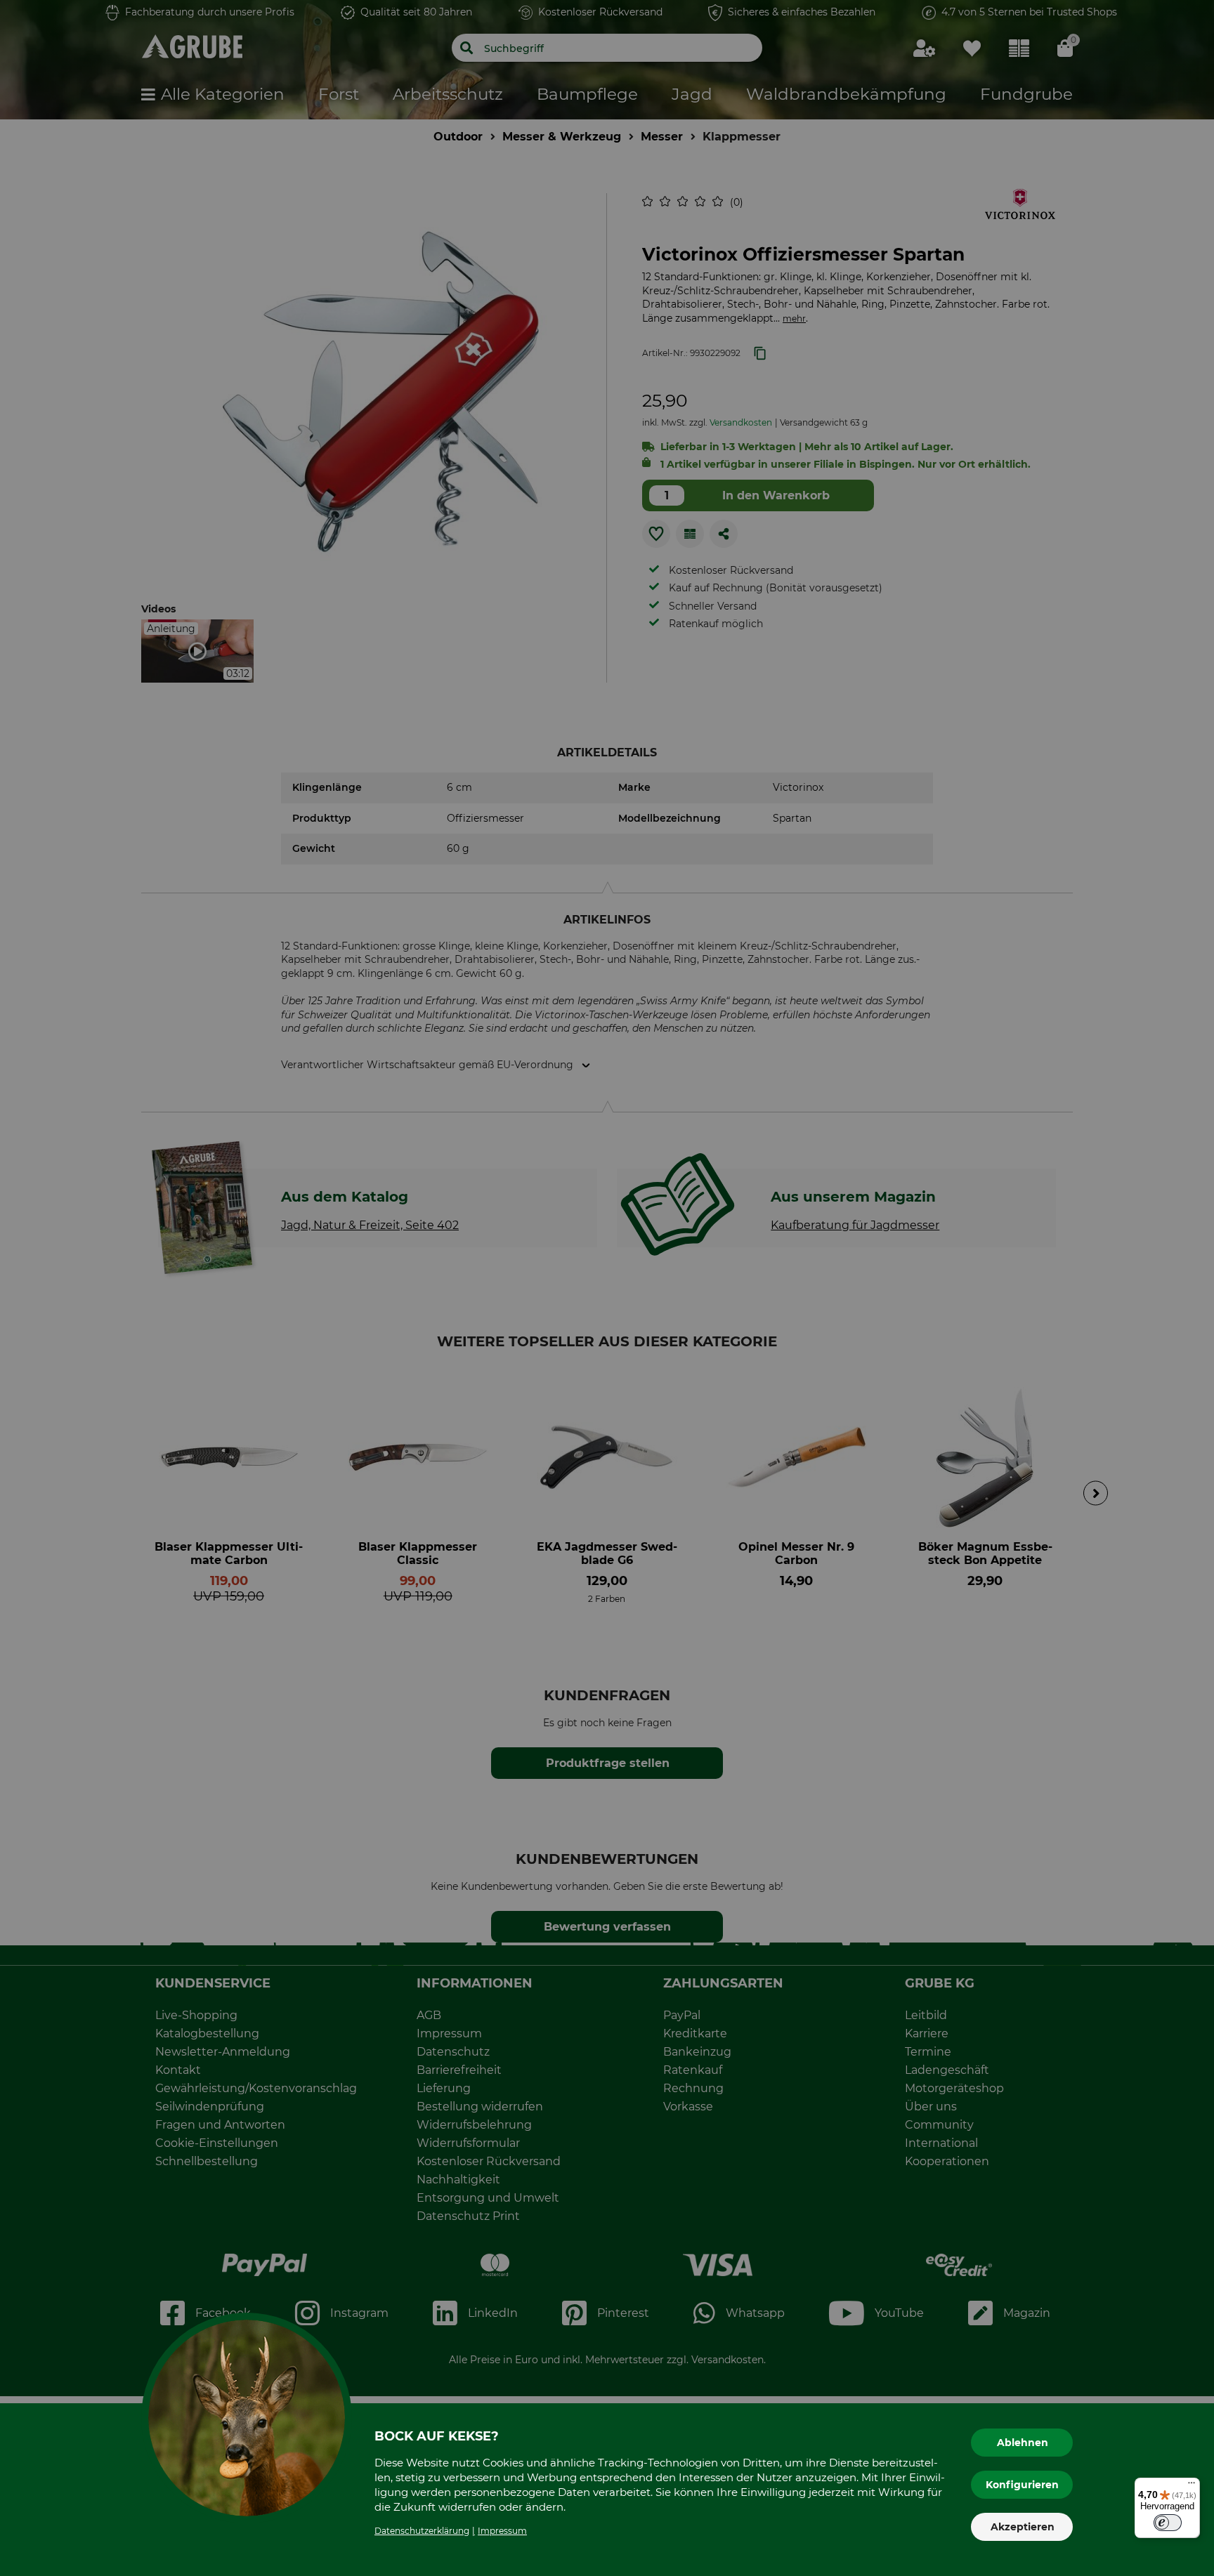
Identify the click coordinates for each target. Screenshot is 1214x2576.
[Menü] (1192, 2486)
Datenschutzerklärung (422, 2531)
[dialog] (607, 1288)
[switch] (1168, 2523)
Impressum (502, 2531)
